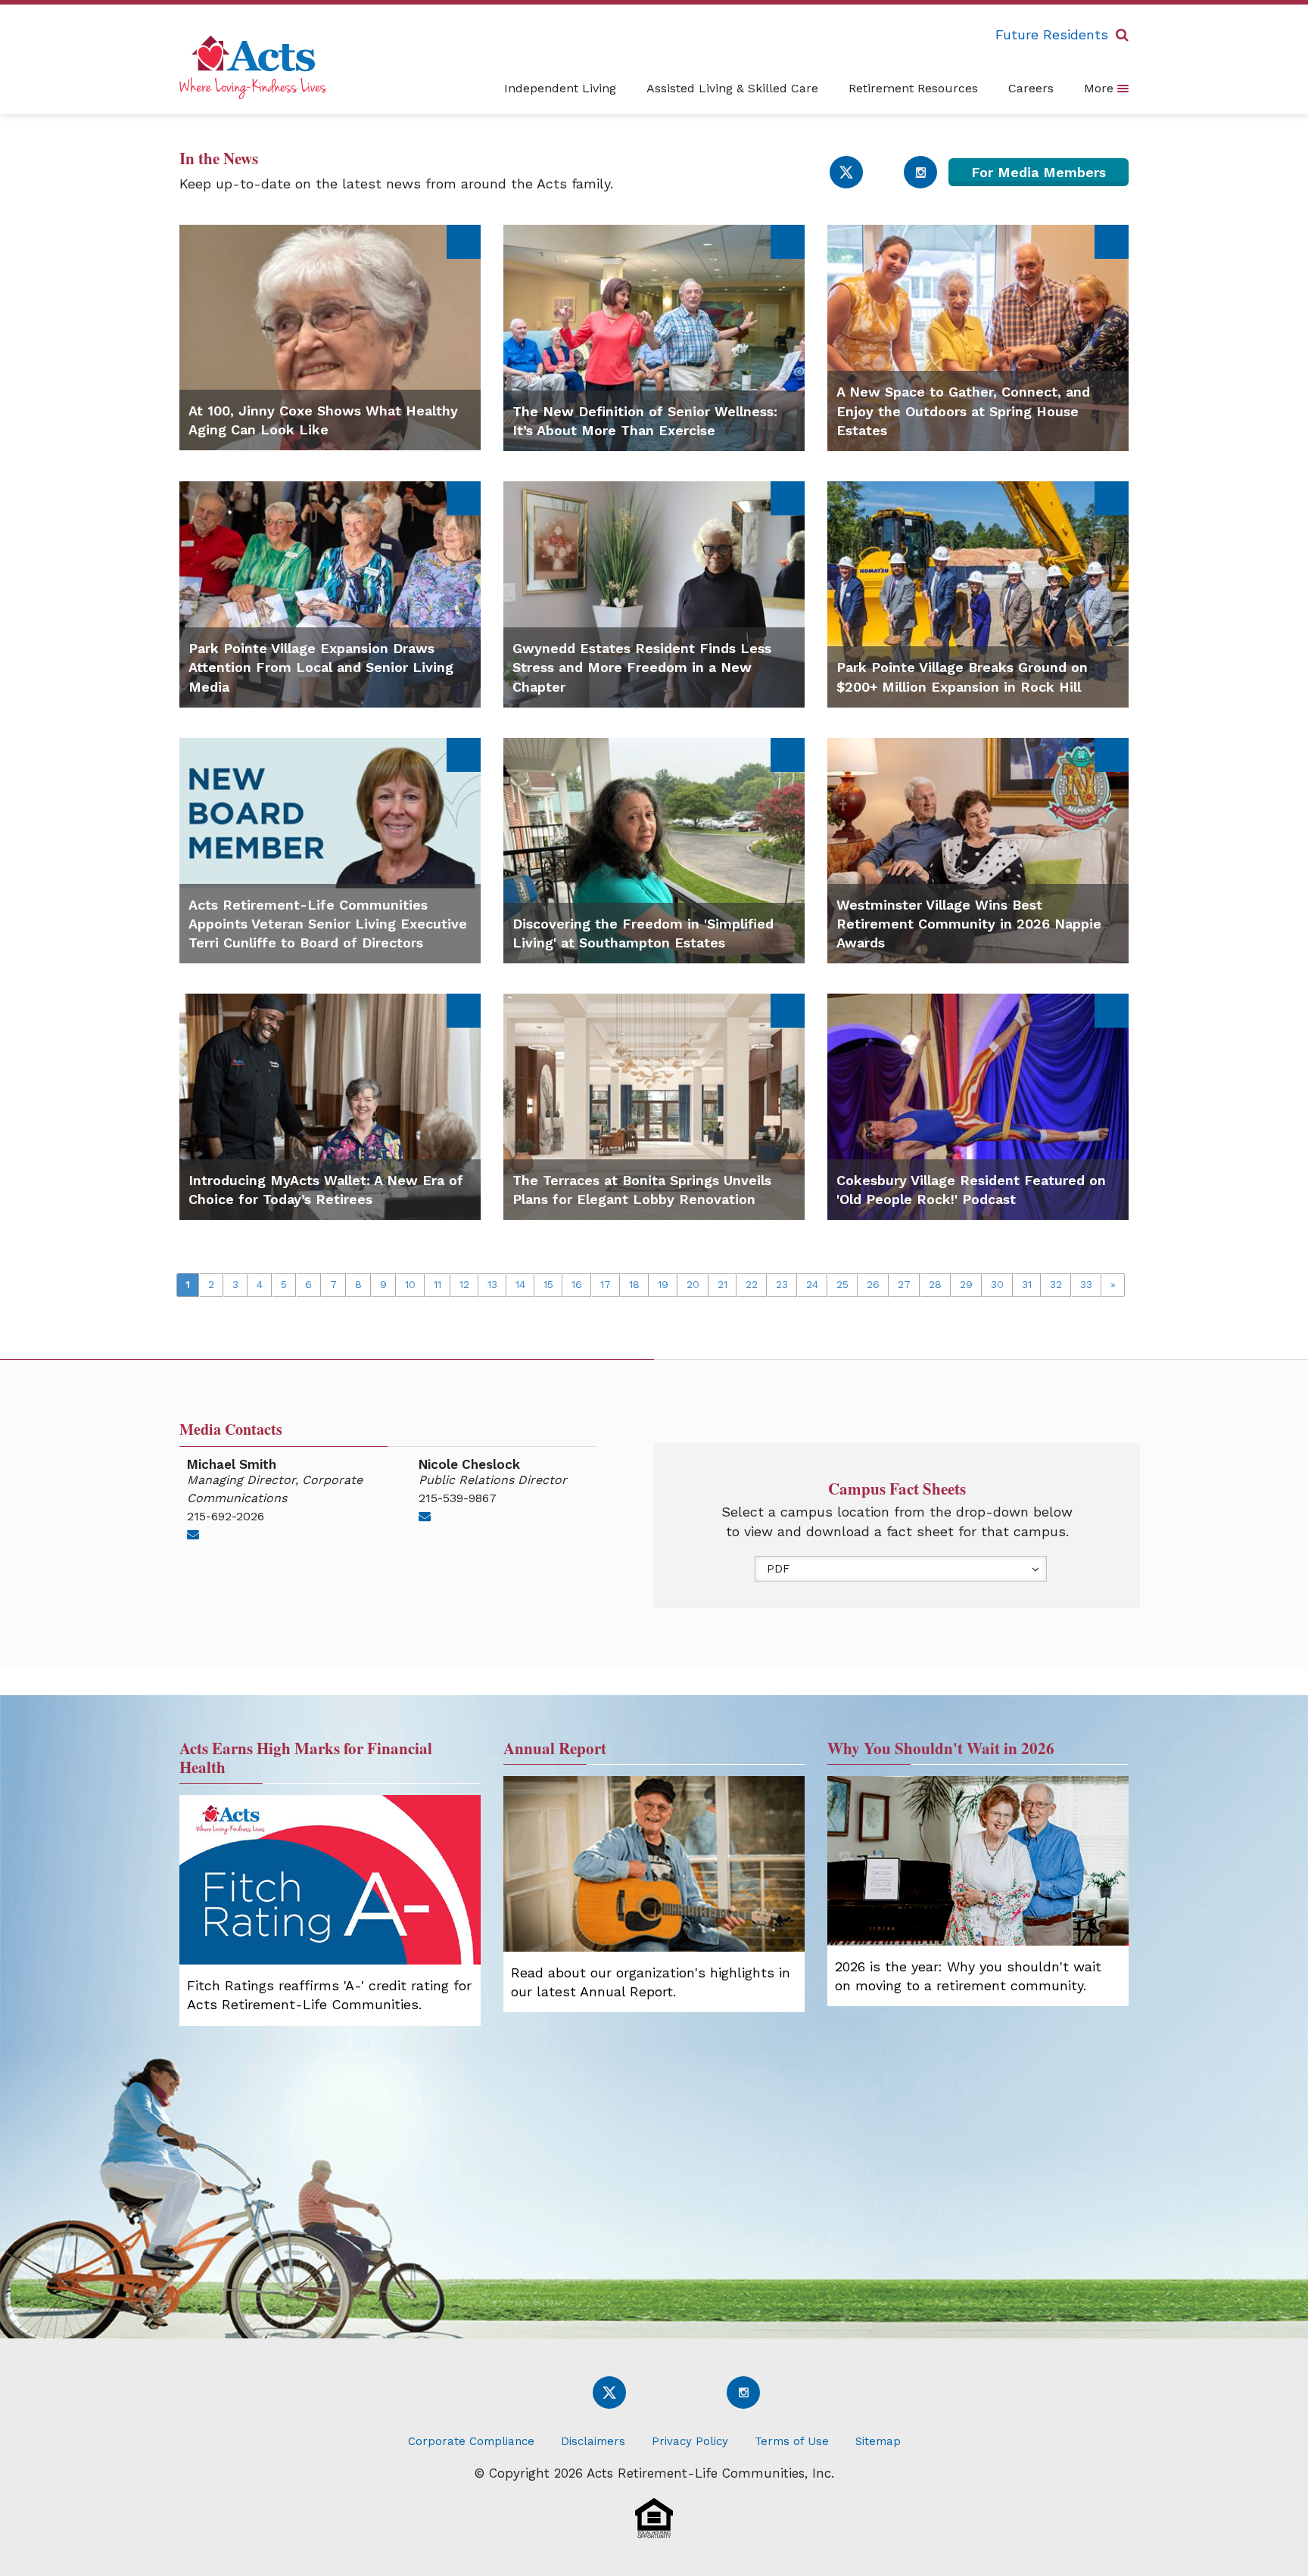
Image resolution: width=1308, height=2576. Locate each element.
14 (520, 1284)
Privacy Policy (690, 2441)
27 (904, 1284)
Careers (1031, 88)
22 (752, 1284)
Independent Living (560, 88)
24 (812, 1284)
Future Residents (1052, 34)
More (1101, 88)
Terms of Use (792, 2441)
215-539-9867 (458, 1498)
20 (693, 1284)
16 (577, 1284)
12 (464, 1284)
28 (935, 1284)
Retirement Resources (913, 88)
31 (1027, 1284)
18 (634, 1284)
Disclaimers (593, 2441)
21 (723, 1284)
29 (966, 1284)
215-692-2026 (226, 1516)
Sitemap (878, 2441)
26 (873, 1284)
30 (997, 1284)
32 (1056, 1284)
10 (410, 1284)
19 (663, 1284)
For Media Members (1039, 172)
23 (782, 1284)
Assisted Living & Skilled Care (732, 88)
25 (842, 1284)
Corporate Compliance (471, 2441)
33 (1086, 1284)
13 (492, 1284)
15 (548, 1284)
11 (438, 1284)
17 (606, 1284)
